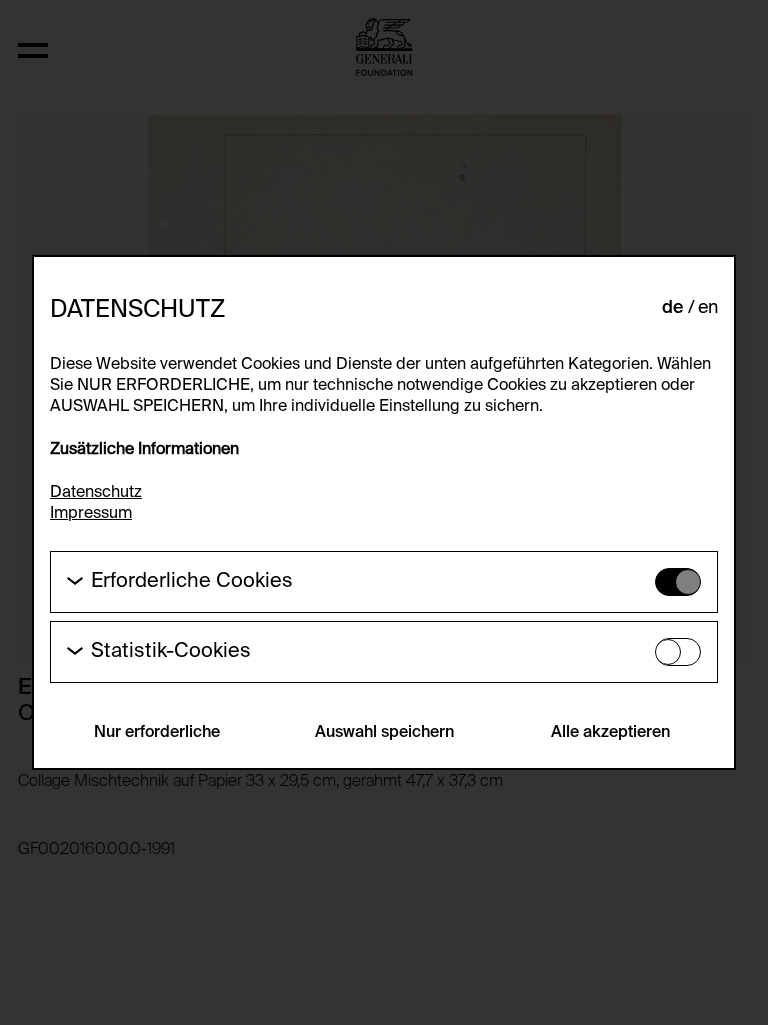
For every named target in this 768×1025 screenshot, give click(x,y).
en (708, 308)
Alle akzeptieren (610, 733)
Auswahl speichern (384, 733)
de (673, 308)
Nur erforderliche (157, 733)
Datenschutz (96, 493)
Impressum (91, 514)
